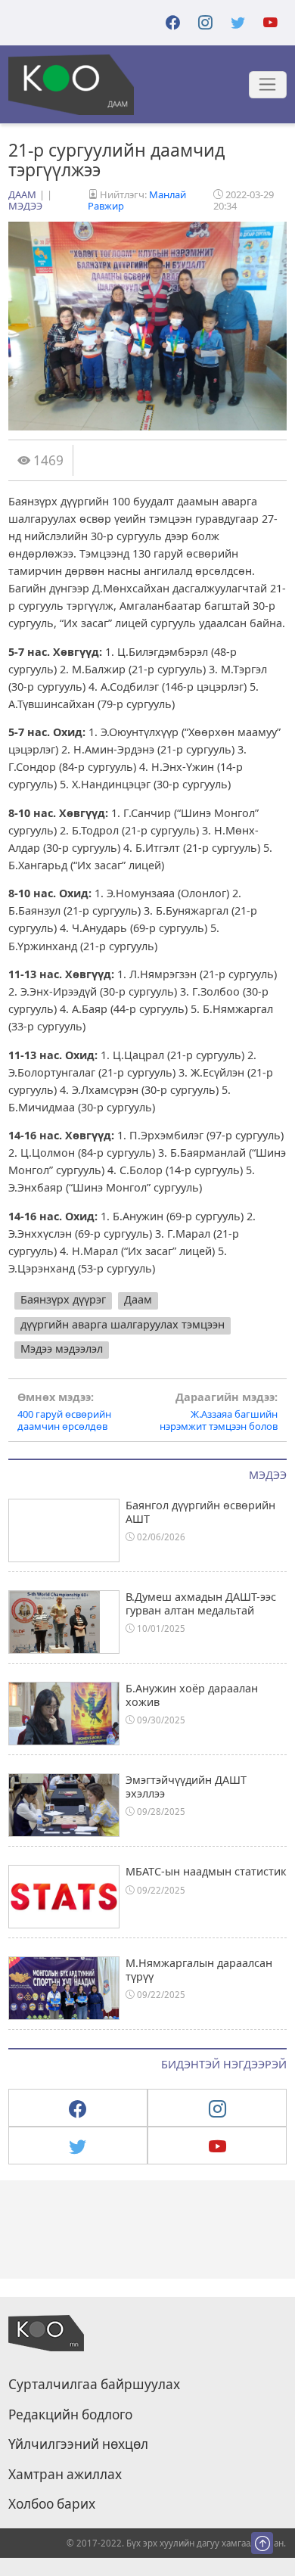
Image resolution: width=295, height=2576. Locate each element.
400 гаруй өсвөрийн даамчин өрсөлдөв (64, 1412)
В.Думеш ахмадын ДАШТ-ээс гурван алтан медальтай (201, 1603)
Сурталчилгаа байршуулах (94, 2385)
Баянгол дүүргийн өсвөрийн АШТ (200, 1512)
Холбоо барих (52, 2504)
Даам (22, 194)
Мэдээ (25, 206)
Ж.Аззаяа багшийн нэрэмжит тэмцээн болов (219, 1412)
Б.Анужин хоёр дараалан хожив (192, 1695)
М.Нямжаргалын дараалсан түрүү (199, 1969)
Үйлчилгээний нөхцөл (78, 2444)
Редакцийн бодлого (70, 2415)
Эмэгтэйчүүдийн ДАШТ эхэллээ (186, 1786)
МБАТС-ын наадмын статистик (206, 1871)
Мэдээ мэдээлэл (62, 1349)
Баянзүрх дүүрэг (63, 1299)
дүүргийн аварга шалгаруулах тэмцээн (123, 1324)
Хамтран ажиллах (65, 2475)
